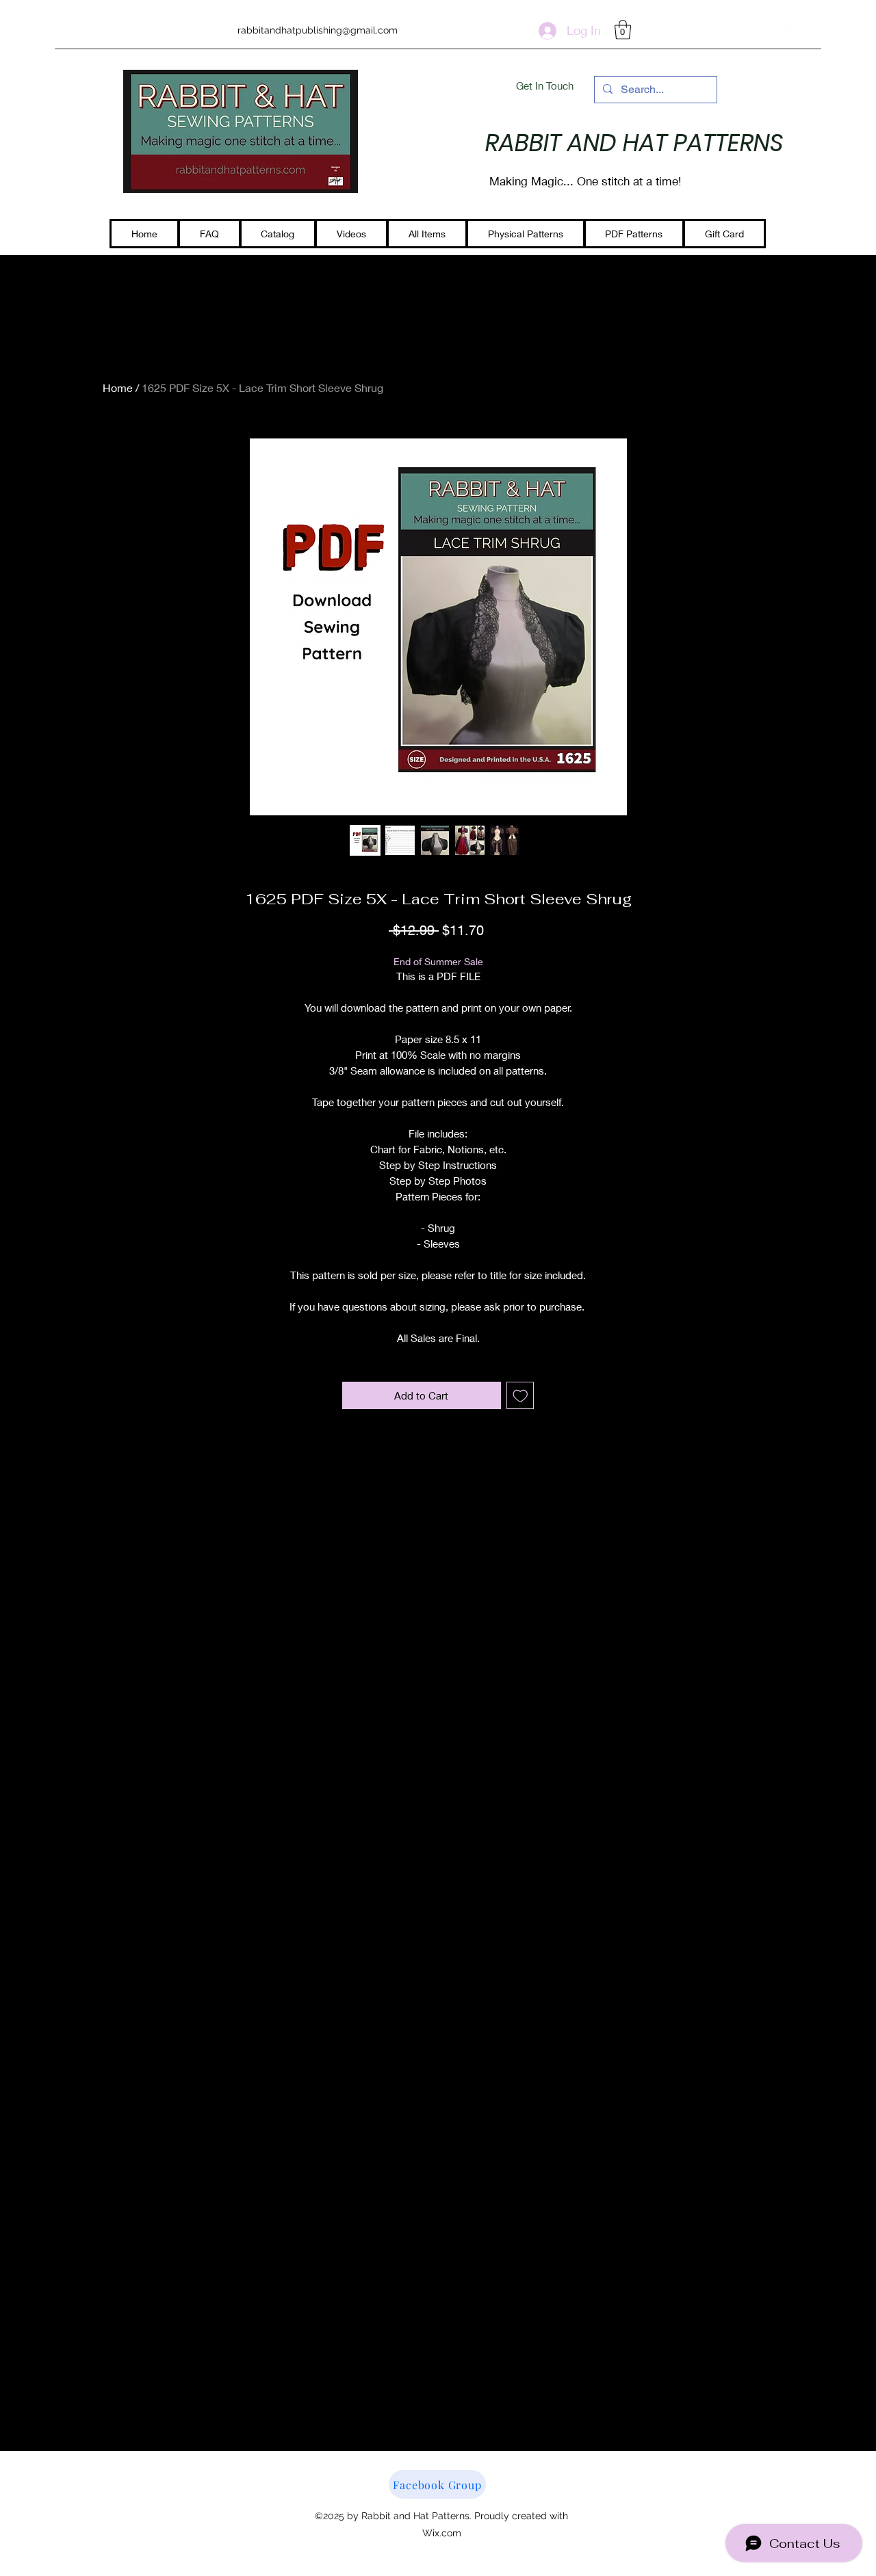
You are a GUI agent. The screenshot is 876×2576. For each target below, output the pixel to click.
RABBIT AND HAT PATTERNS (634, 143)
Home (118, 387)
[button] (623, 30)
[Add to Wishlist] (520, 1396)
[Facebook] (793, 31)
